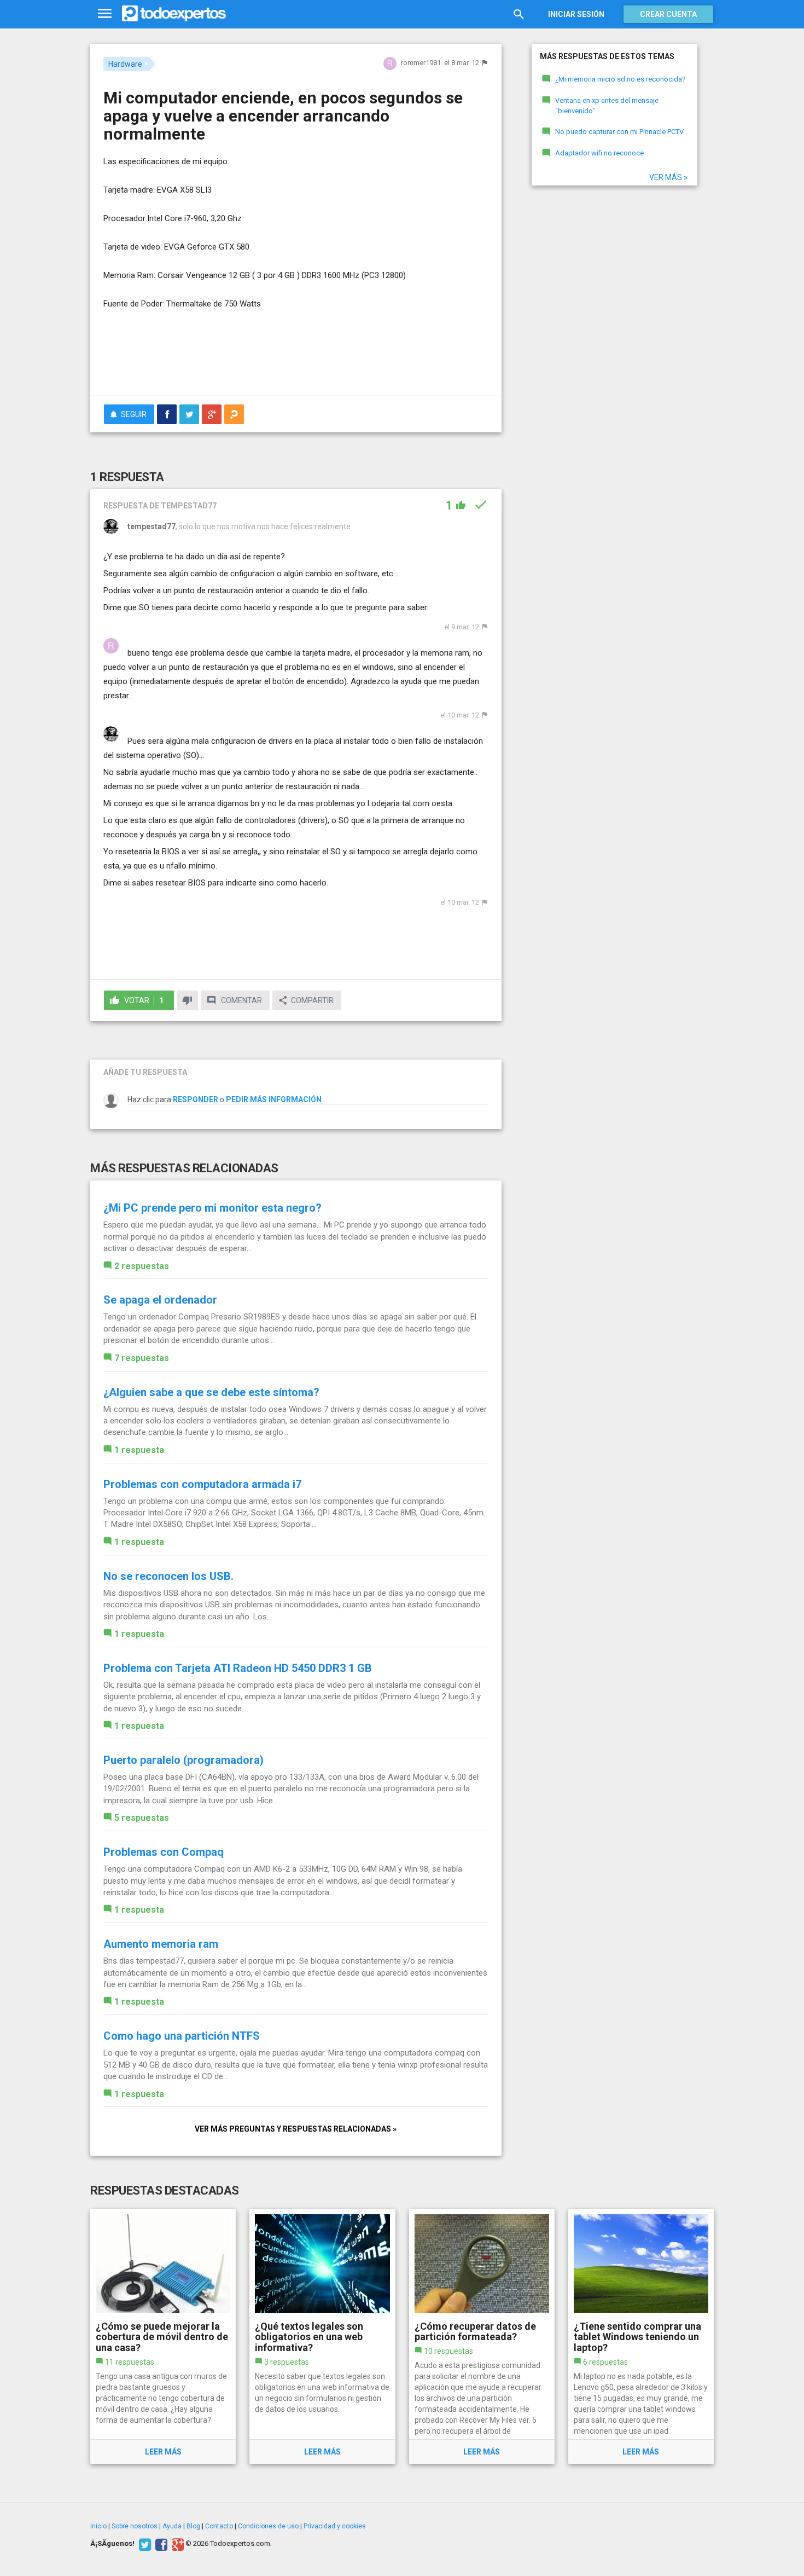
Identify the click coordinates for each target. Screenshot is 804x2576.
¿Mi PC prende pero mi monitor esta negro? (212, 1208)
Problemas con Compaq (164, 1852)
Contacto (219, 2526)
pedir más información (274, 1099)
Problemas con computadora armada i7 (202, 1484)
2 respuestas (142, 1266)
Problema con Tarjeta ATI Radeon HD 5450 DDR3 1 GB (238, 1668)
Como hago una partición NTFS (182, 2036)
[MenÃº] (105, 14)
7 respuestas (142, 1358)
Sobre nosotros (135, 2526)
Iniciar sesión (576, 14)
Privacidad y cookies (335, 2526)
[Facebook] (160, 2544)
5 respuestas (142, 1818)
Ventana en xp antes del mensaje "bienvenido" (607, 106)
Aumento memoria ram (161, 1944)
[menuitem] (167, 414)
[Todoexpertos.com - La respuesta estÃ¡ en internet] (174, 14)
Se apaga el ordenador (160, 1300)
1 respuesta (139, 1450)
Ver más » (668, 177)
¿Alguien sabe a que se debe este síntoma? (211, 1392)
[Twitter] (144, 2544)
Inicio (98, 2526)
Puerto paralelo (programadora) (183, 1760)
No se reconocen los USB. (168, 1576)
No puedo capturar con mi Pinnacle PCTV (619, 132)
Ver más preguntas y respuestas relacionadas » (296, 2129)
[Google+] (176, 2544)
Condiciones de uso (268, 2526)
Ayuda (172, 2526)
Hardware (125, 64)
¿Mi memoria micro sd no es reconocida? (621, 79)
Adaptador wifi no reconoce (599, 153)
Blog (193, 2526)
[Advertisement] (296, 357)
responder (196, 1099)
